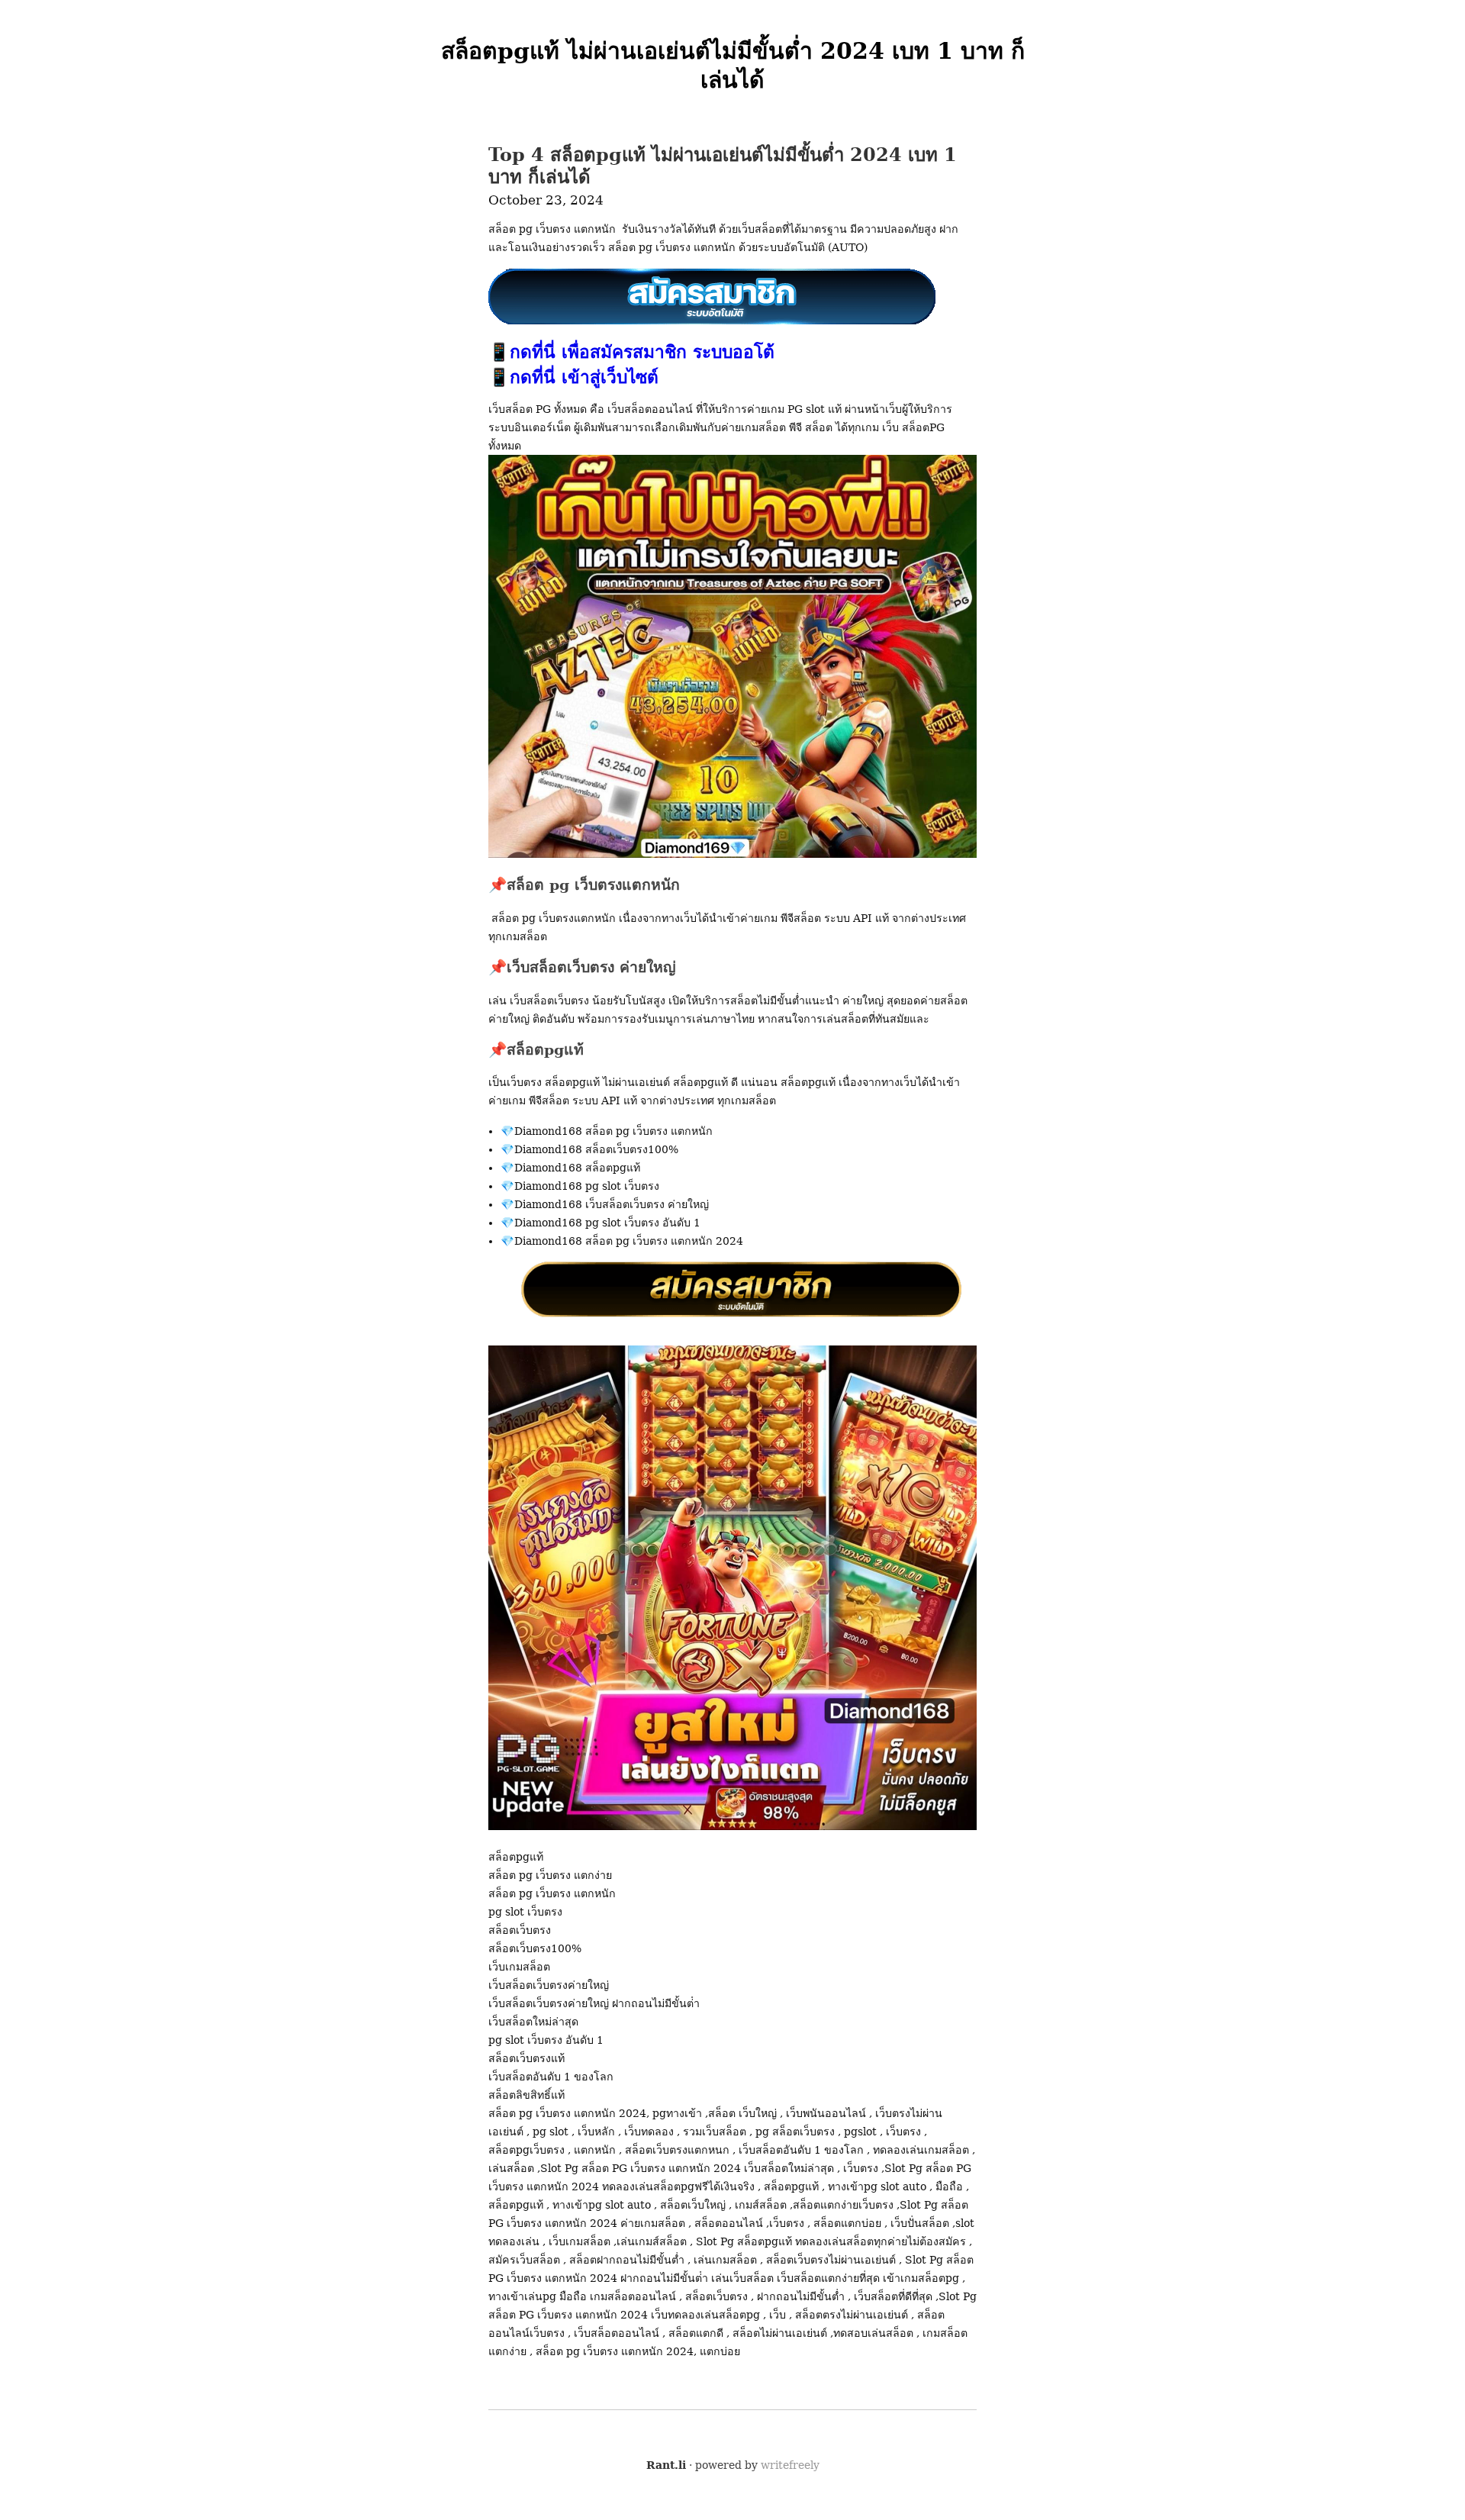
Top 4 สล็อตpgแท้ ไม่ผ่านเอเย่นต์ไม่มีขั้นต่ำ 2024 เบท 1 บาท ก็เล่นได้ (723, 166)
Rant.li (666, 2465)
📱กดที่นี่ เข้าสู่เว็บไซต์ (573, 377)
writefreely (790, 2465)
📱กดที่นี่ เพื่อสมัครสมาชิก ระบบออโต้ (631, 352)
